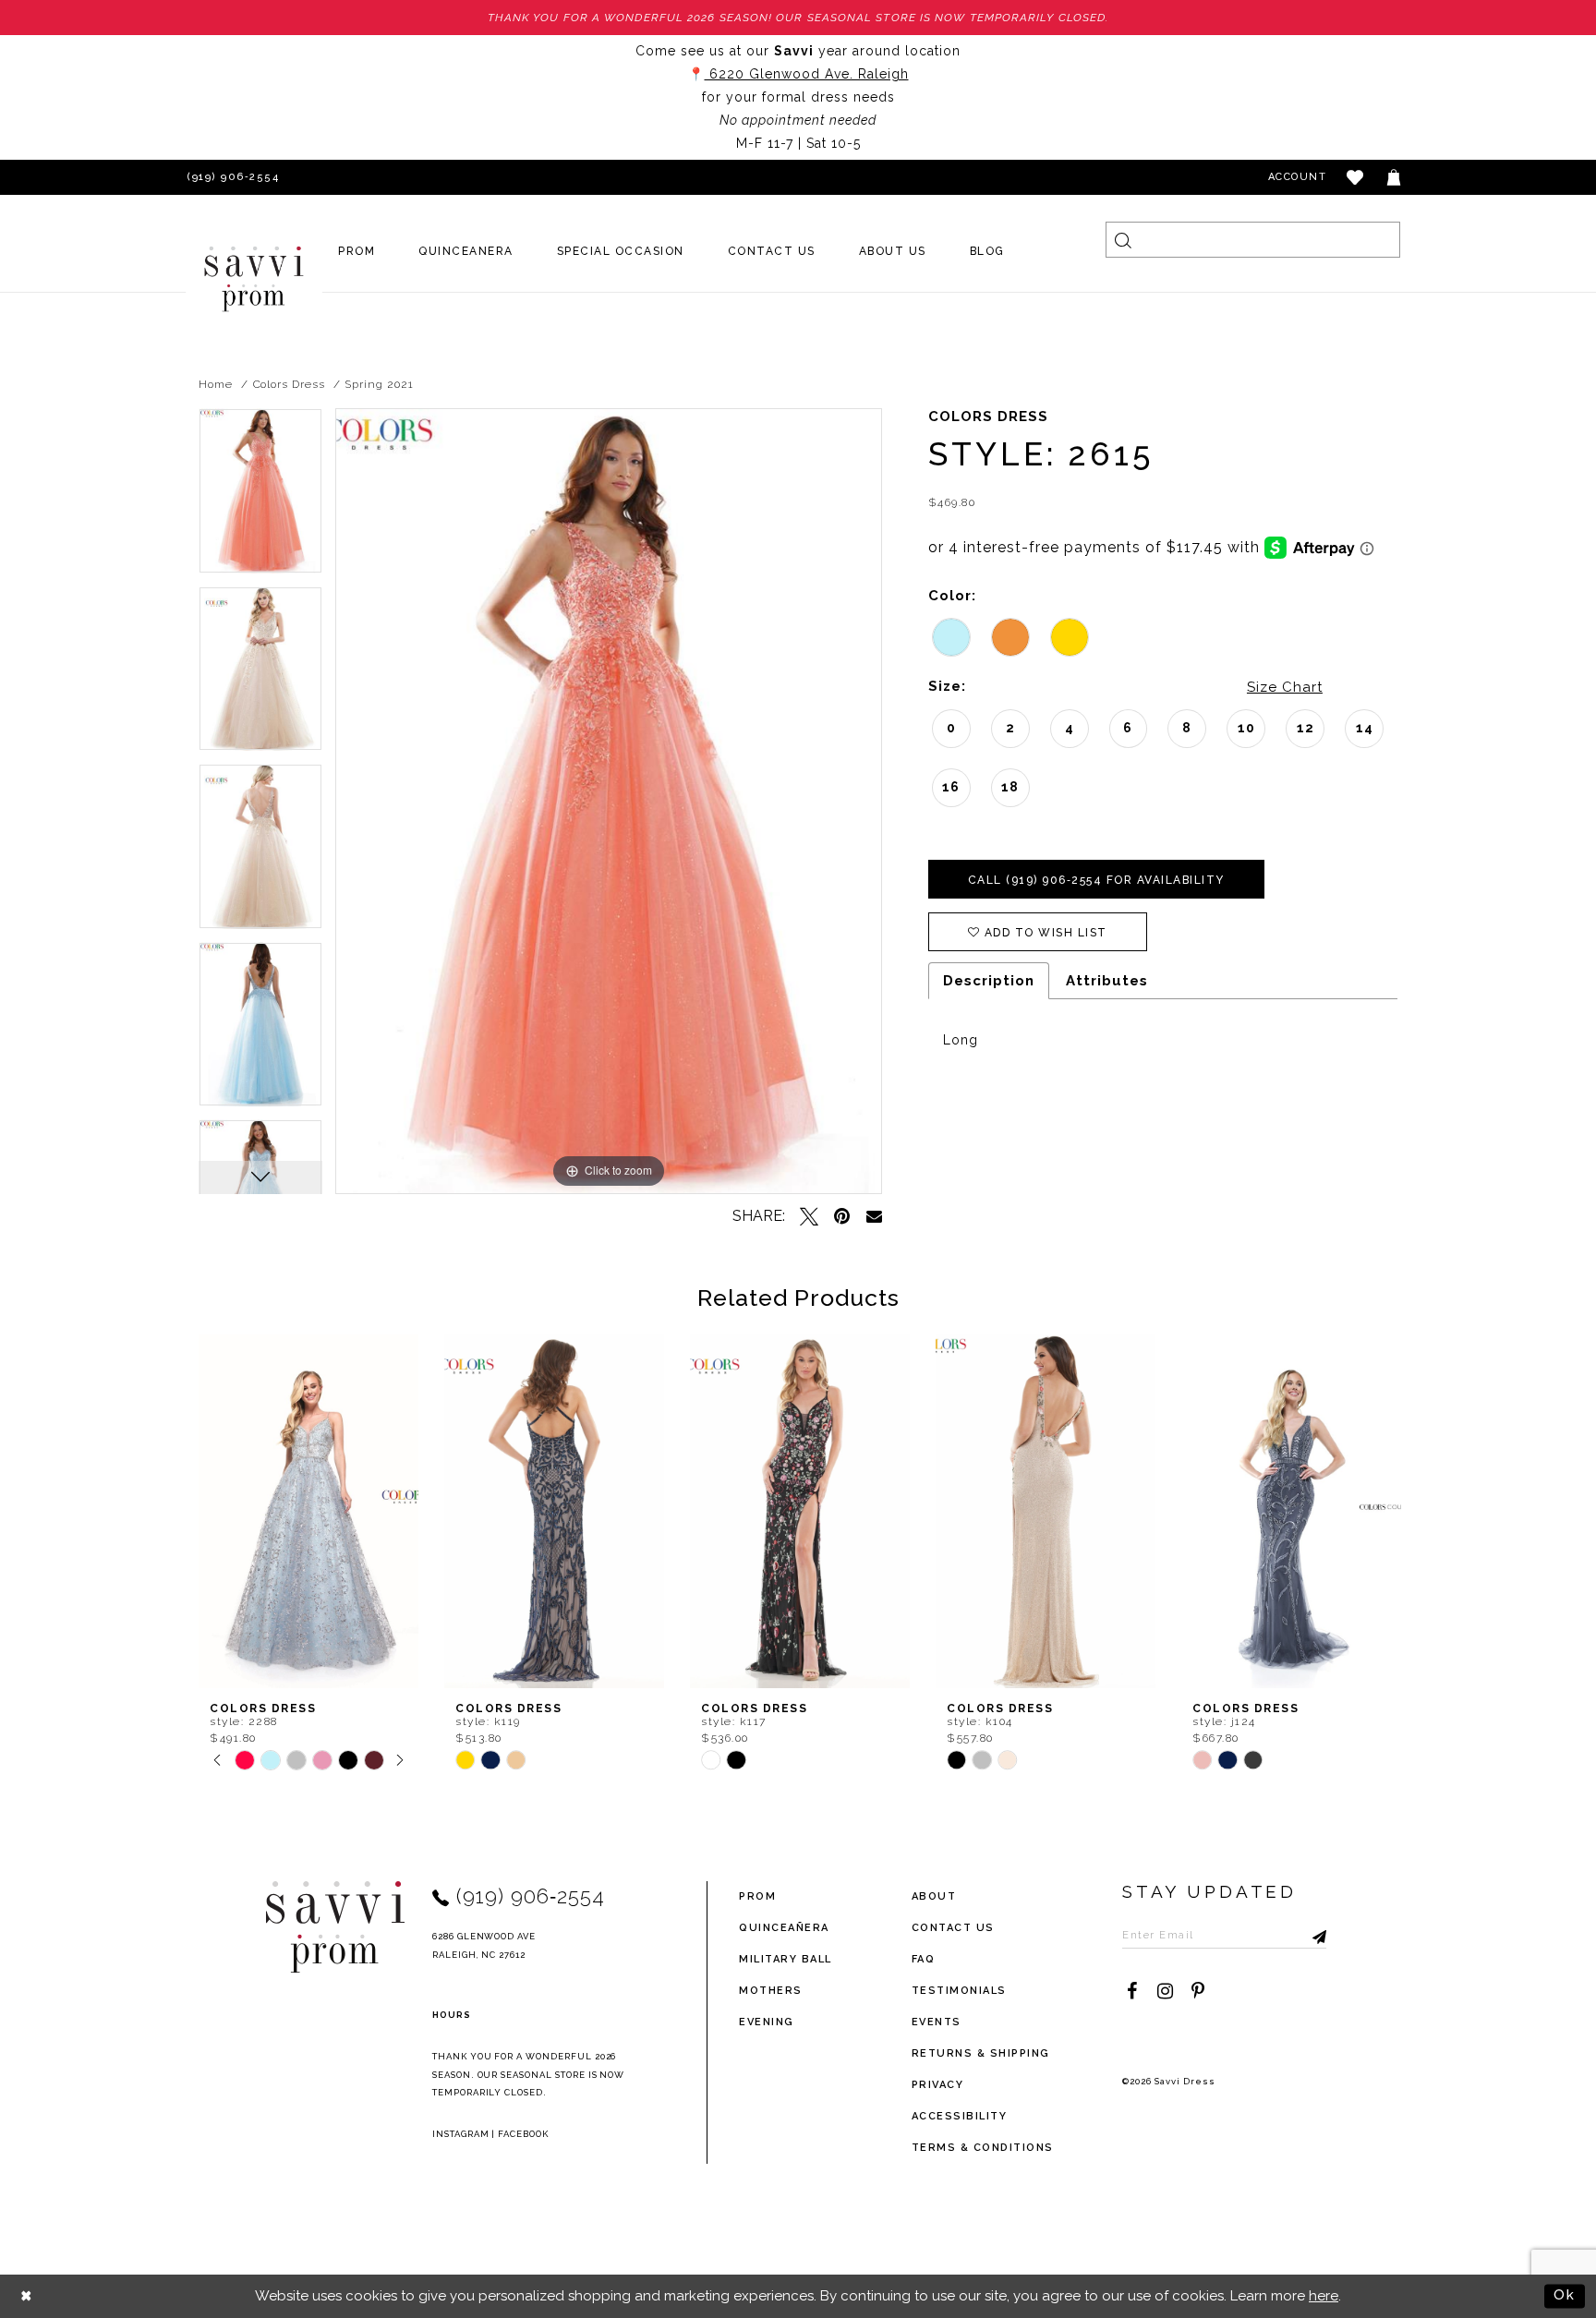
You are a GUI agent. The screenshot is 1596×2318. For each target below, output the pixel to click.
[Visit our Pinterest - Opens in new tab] (1198, 1991)
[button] (1356, 177)
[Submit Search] (1124, 240)
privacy (938, 2085)
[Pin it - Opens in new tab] (842, 1216)
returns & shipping (981, 2053)
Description (989, 981)
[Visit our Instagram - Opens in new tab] (1165, 1991)
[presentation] (308, 1511)
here (1324, 2296)
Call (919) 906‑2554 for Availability (1096, 880)
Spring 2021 (379, 384)
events (937, 2022)
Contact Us (953, 1928)
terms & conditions (983, 2148)
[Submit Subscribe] (1312, 1935)
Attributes (1107, 981)
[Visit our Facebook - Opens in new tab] (1131, 1991)
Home (216, 384)
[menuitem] (357, 251)
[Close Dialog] (27, 2296)
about (934, 1896)
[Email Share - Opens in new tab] (874, 1216)
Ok (1565, 2295)
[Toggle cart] (1395, 177)
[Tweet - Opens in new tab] (809, 1216)
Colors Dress (289, 384)
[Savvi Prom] (254, 279)
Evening (767, 2022)
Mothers (771, 1991)
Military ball (786, 1959)
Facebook (523, 2134)
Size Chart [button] (1285, 687)
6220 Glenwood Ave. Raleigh (807, 74)
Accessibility (960, 2116)
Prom (757, 1896)
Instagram (461, 2134)
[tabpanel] (260, 497)
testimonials (959, 1991)
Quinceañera (784, 1928)
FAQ (924, 1959)
